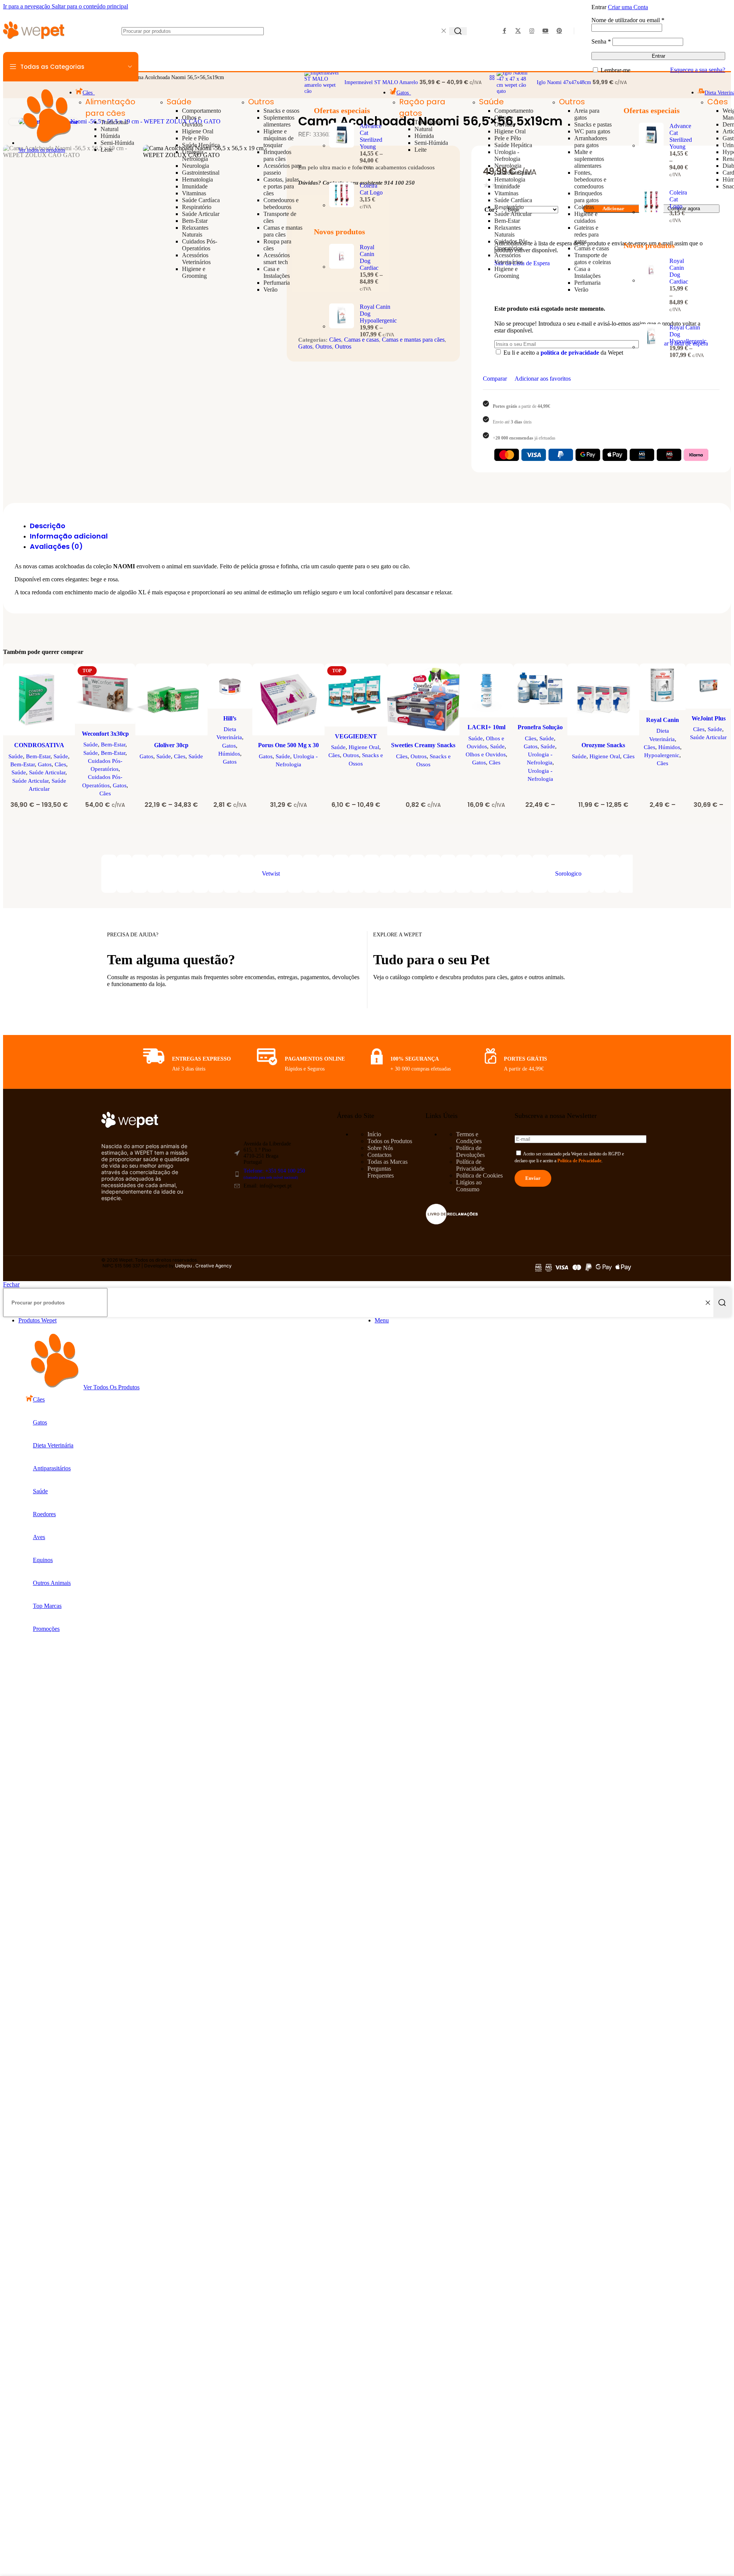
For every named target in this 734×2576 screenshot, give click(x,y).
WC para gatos (592, 131)
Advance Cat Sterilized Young (371, 136)
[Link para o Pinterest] (559, 31)
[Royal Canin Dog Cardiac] (342, 268)
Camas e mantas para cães (283, 231)
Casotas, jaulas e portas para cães (281, 186)
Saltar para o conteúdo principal (90, 6)
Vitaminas (194, 193)
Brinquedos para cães (277, 155)
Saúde (179, 102)
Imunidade (195, 186)
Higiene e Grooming (194, 272)
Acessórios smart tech (277, 259)
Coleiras (584, 207)
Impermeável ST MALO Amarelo (382, 82)
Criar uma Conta (628, 7)
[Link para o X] (518, 31)
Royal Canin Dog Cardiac (369, 257)
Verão (270, 290)
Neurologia (196, 166)
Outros (261, 102)
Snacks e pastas (593, 124)
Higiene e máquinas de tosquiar (278, 138)
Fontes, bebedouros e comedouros (590, 179)
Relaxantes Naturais (195, 231)
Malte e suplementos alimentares (589, 159)
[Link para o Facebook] (504, 31)
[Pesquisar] (458, 31)
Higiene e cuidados (586, 217)
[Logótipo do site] (34, 40)
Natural (110, 129)
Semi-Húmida (117, 143)
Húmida (110, 136)
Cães (718, 102)
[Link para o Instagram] (532, 31)
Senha (601, 41)
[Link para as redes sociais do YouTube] (546, 31)
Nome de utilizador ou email (628, 20)
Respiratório (197, 207)
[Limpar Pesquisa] (443, 31)
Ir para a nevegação (27, 6)
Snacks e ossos (281, 111)
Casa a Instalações (587, 272)
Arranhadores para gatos (591, 142)
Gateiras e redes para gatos (586, 234)
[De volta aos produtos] (492, 78)
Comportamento (201, 111)
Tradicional (114, 122)
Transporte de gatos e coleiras (593, 259)
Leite (107, 150)
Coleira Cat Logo (371, 189)
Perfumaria (277, 283)
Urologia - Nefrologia (195, 155)
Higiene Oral (198, 131)
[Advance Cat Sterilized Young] (342, 147)
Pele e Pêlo (195, 138)
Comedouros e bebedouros (281, 204)
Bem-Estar (195, 221)
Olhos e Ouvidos (192, 121)
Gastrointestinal (201, 173)
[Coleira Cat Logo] (342, 196)
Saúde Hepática (201, 145)
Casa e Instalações (277, 272)
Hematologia (197, 179)
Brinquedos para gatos (588, 197)
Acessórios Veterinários (196, 259)
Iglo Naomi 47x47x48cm (565, 82)
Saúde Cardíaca (201, 200)
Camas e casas (592, 248)
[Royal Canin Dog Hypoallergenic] (342, 321)
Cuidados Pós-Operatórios (200, 245)
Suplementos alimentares (279, 121)
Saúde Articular (201, 214)
